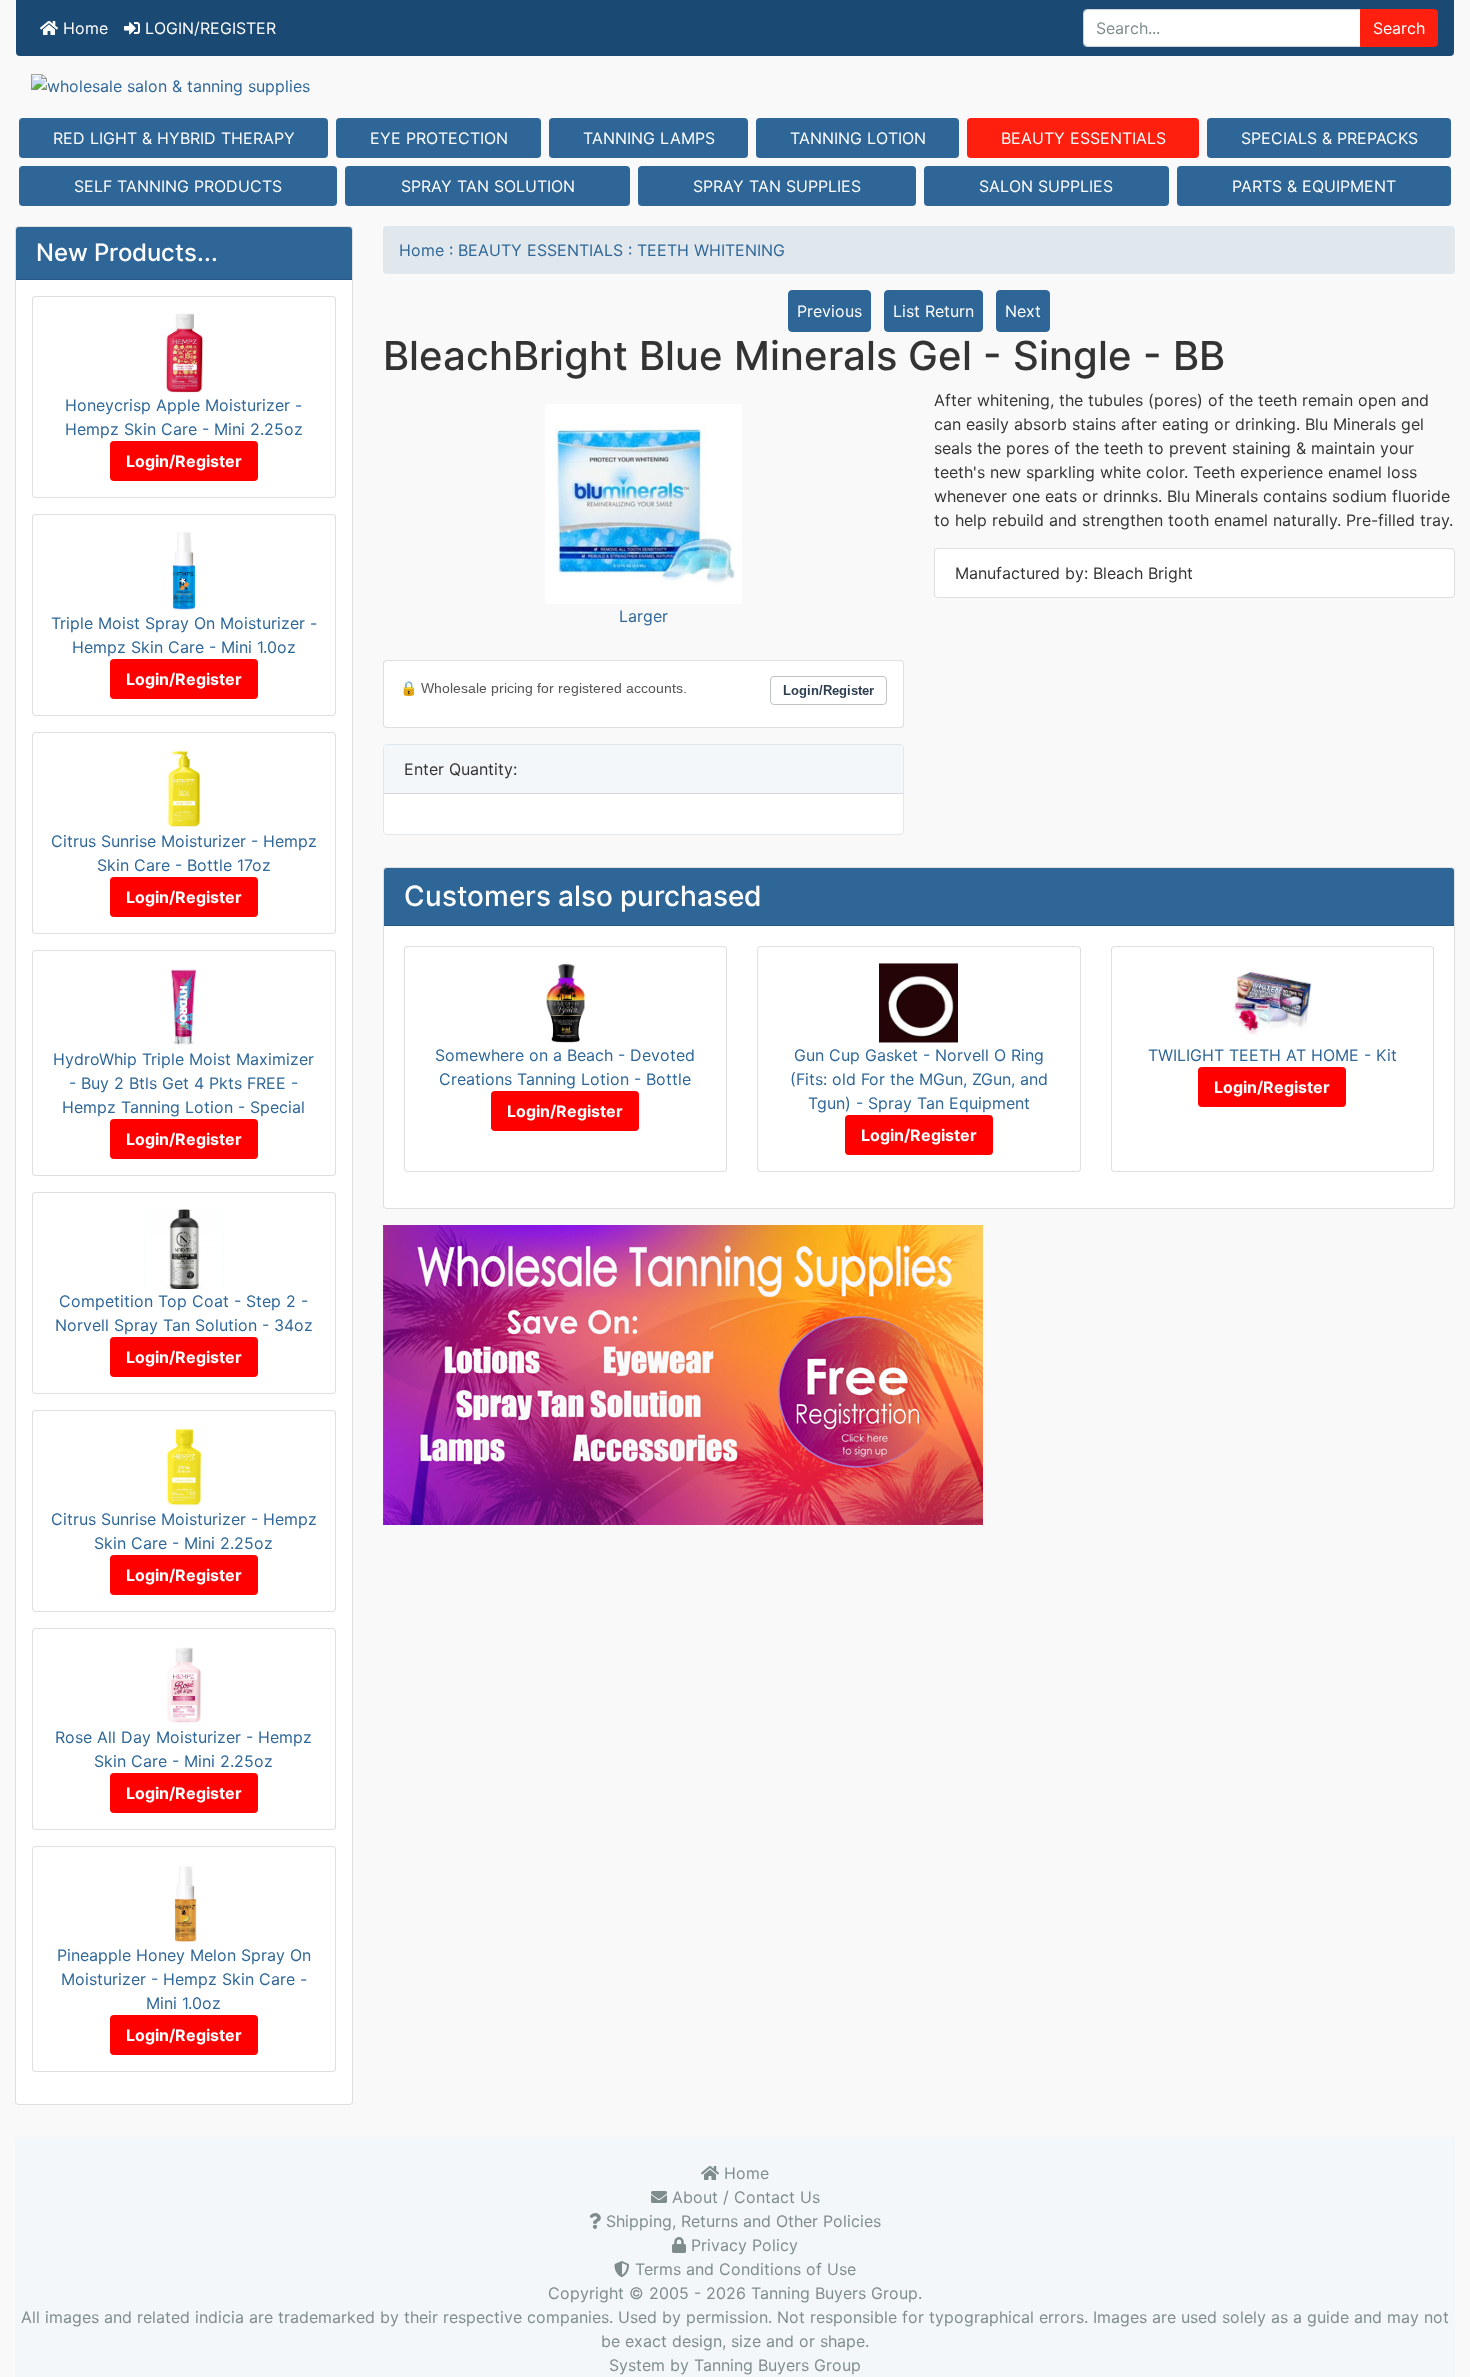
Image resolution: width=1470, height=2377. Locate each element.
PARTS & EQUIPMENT (1314, 186)
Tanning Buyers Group (834, 2293)
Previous (829, 311)
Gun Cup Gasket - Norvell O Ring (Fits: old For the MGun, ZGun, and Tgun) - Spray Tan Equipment (919, 1079)
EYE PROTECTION (439, 138)
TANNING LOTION (858, 138)
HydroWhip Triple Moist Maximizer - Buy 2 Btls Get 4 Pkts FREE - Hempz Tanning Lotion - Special (183, 1083)
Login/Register (184, 461)
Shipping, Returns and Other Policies (741, 2221)
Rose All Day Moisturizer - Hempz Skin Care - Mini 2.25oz (183, 1749)
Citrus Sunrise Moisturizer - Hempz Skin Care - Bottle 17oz (184, 853)
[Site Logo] (735, 85)
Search (1399, 28)
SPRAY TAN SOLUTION (488, 186)
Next (1023, 311)
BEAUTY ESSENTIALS (1083, 138)
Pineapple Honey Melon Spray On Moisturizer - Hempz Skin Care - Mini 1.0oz (184, 1979)
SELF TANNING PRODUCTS (178, 186)
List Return (933, 311)
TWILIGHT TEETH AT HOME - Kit (1272, 1055)
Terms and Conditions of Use (743, 2269)
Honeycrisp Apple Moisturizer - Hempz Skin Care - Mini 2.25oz (184, 417)
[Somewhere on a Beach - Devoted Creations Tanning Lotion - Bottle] (565, 1002)
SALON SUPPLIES (1046, 186)
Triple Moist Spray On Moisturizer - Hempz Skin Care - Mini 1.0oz (184, 635)
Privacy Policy (742, 2245)
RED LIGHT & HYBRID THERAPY (174, 138)
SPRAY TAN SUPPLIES (777, 186)
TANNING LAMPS (649, 138)
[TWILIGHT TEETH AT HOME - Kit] (1272, 1002)
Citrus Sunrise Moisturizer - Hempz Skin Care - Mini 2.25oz (184, 1531)
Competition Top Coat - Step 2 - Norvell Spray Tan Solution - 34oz (184, 1313)
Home (83, 28)
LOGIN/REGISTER (208, 28)
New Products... (127, 252)
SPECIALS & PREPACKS (1329, 138)
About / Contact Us (743, 2197)
